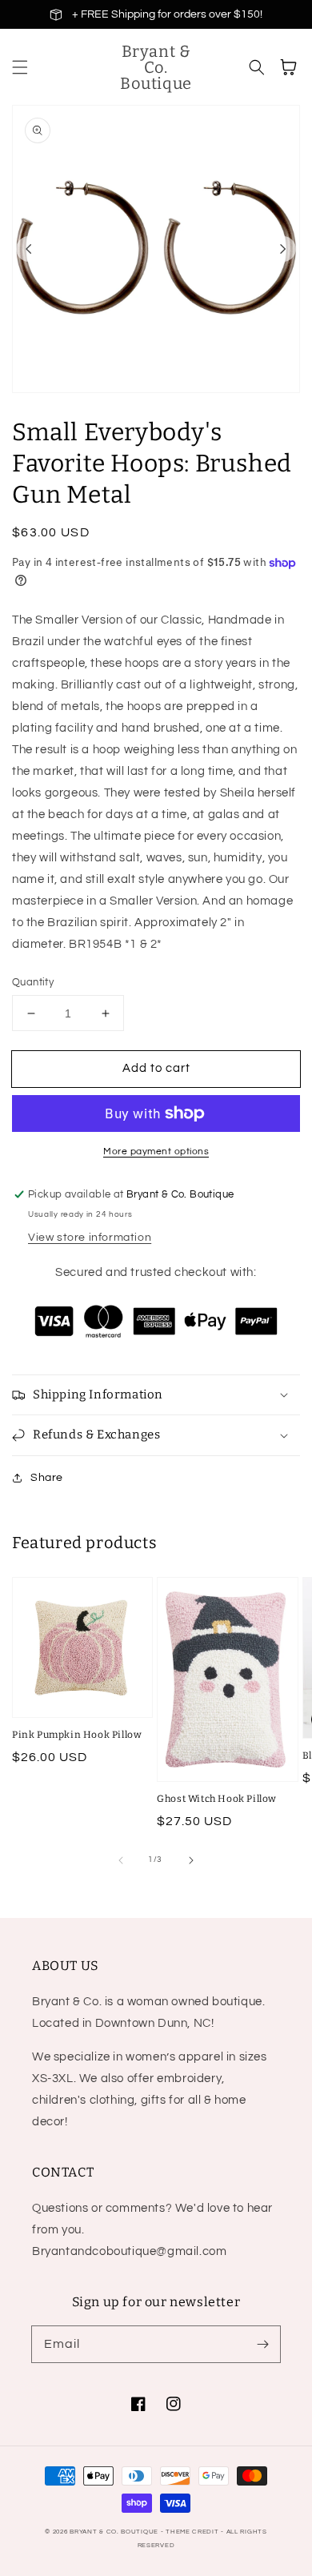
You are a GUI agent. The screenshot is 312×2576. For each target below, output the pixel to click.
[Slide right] (283, 249)
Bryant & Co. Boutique (115, 2532)
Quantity (33, 982)
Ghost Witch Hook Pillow (217, 1799)
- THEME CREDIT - (194, 2532)
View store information (90, 1238)
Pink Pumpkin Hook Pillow (77, 1735)
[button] (20, 67)
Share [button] (47, 1478)
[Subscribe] (262, 2344)
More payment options (156, 1152)
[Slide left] (29, 249)
